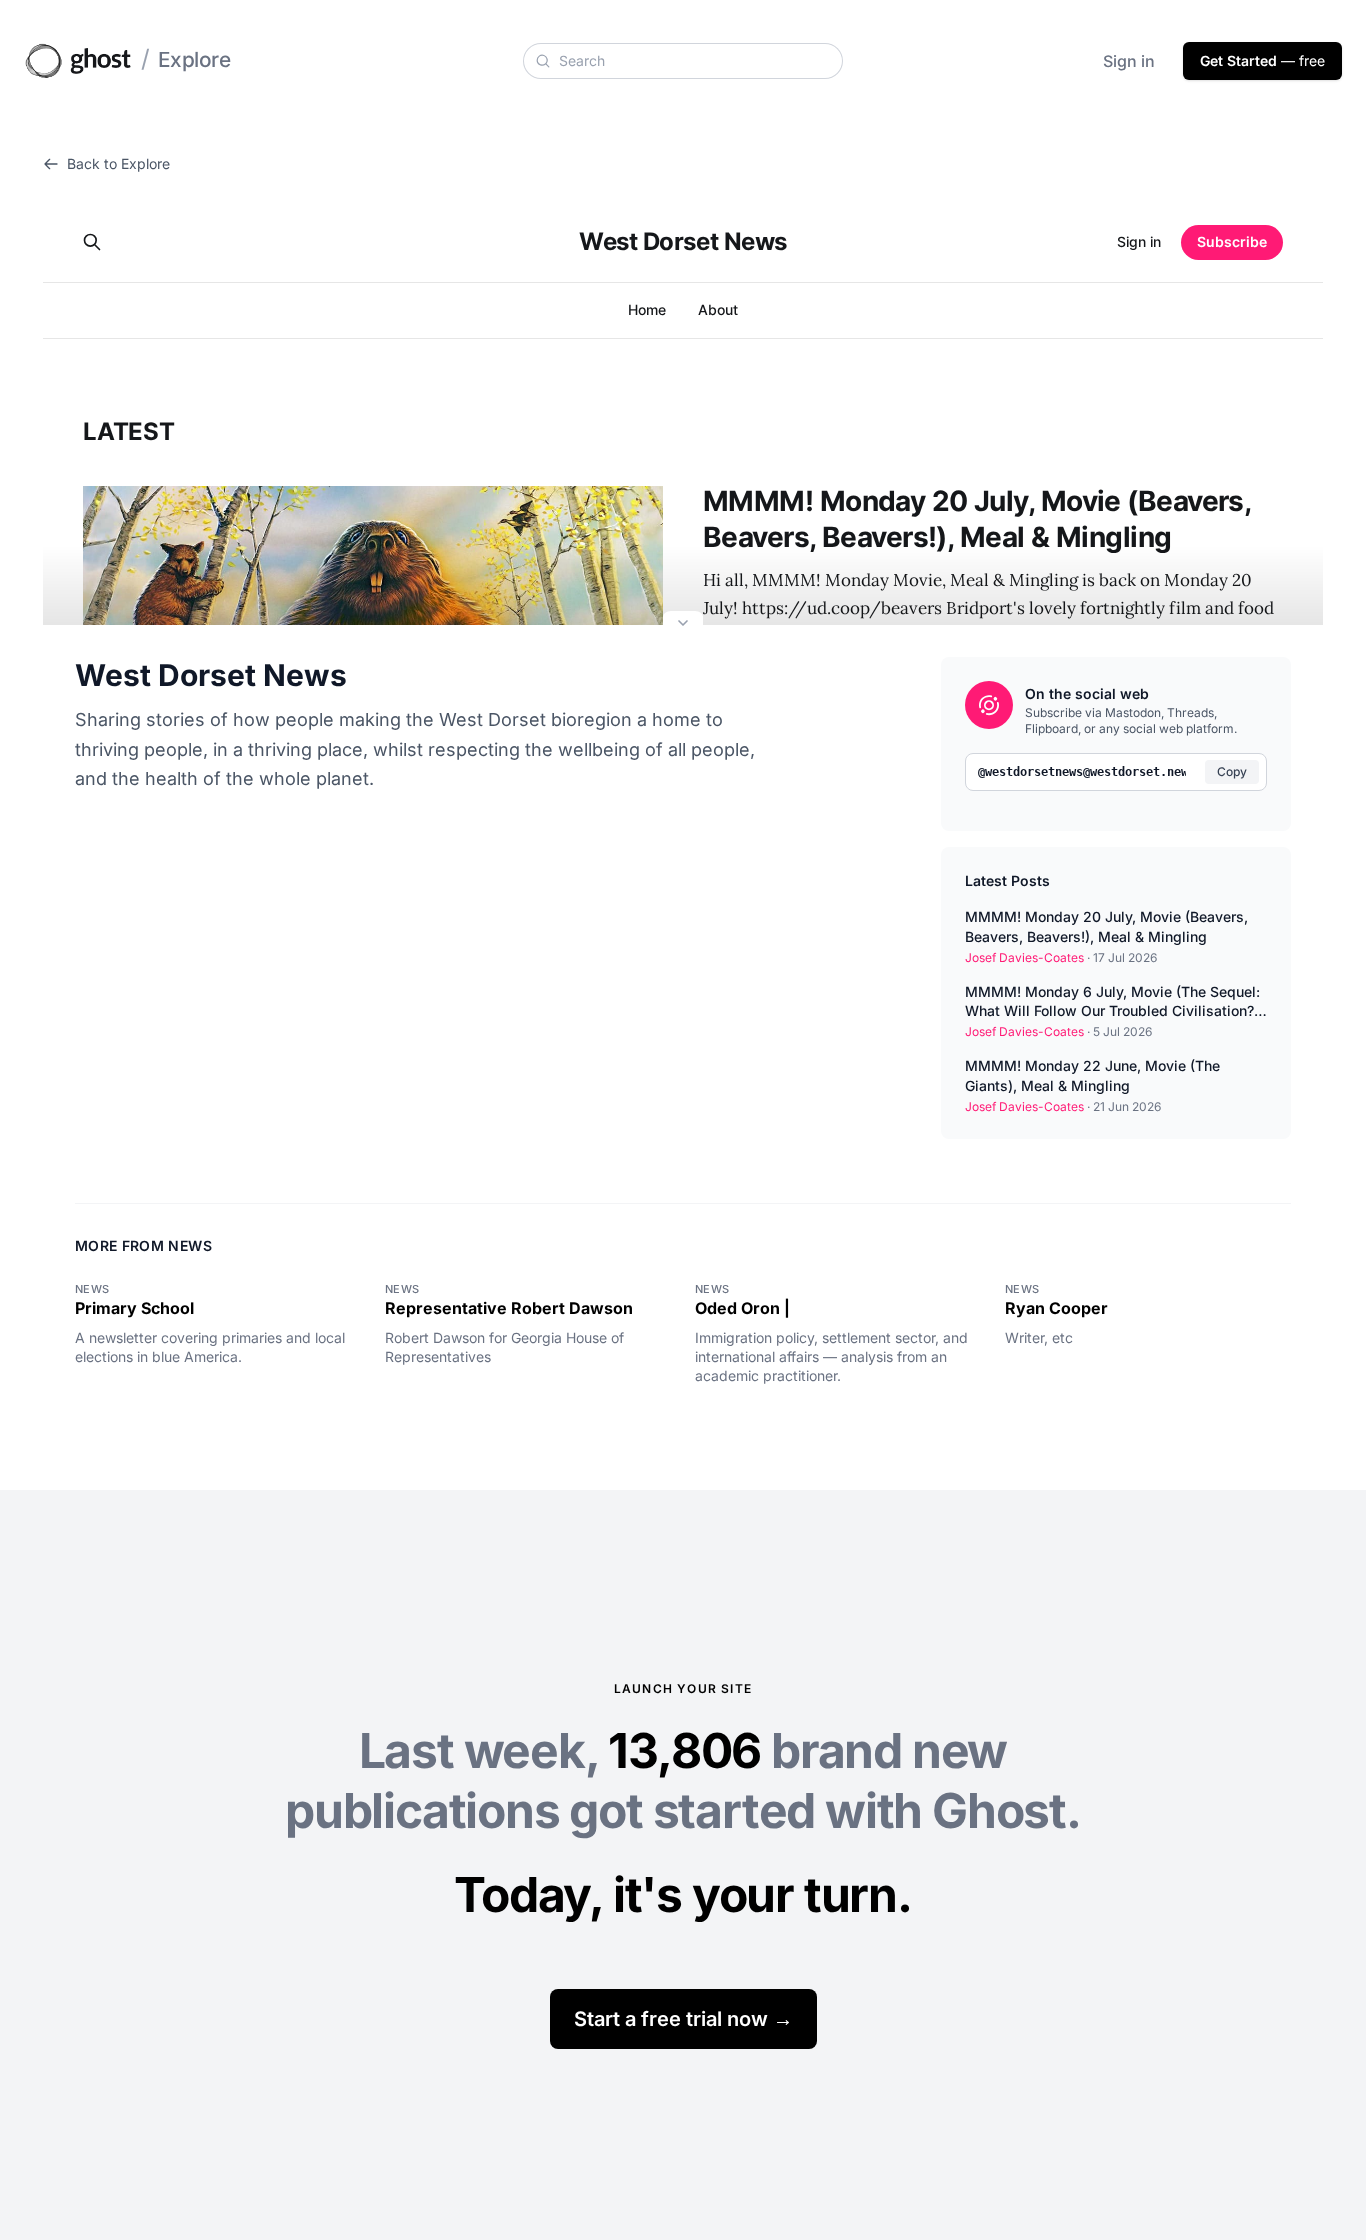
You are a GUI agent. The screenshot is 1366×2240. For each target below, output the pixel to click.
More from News (143, 1245)
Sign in (1129, 61)
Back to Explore (118, 163)
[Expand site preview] (683, 625)
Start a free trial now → (683, 2019)
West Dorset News (211, 675)
